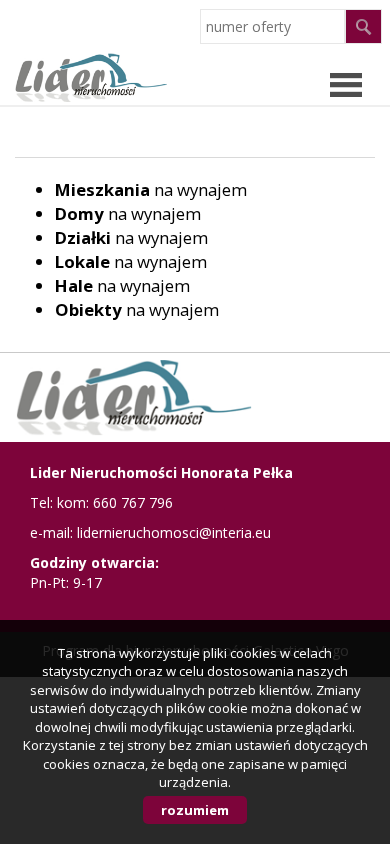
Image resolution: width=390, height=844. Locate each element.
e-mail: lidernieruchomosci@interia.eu (150, 532)
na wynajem (151, 189)
